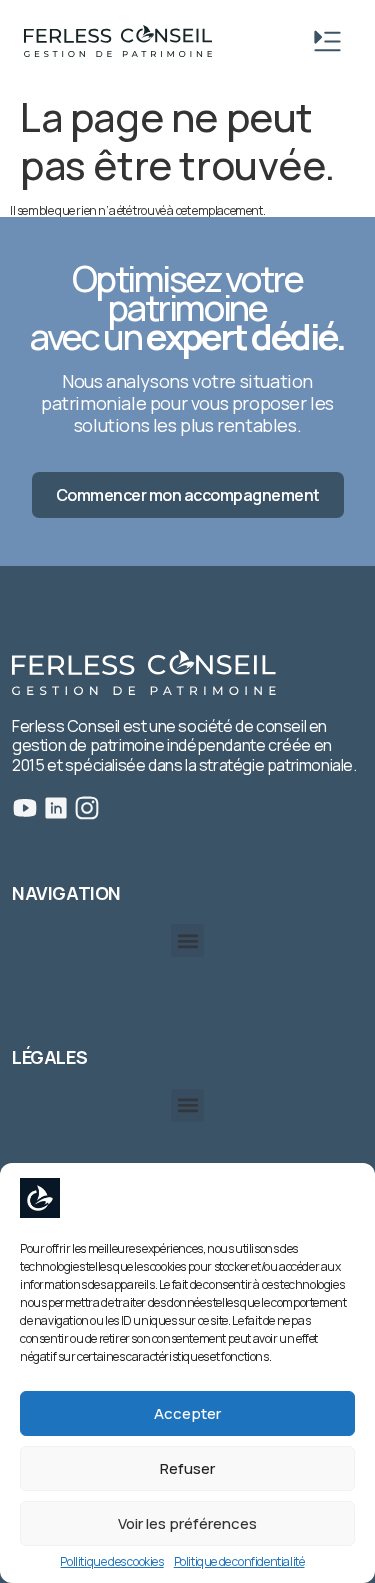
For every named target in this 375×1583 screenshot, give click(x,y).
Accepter (187, 1413)
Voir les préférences (187, 1523)
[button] (187, 940)
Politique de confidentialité (239, 1561)
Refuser (187, 1468)
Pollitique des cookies (111, 1561)
